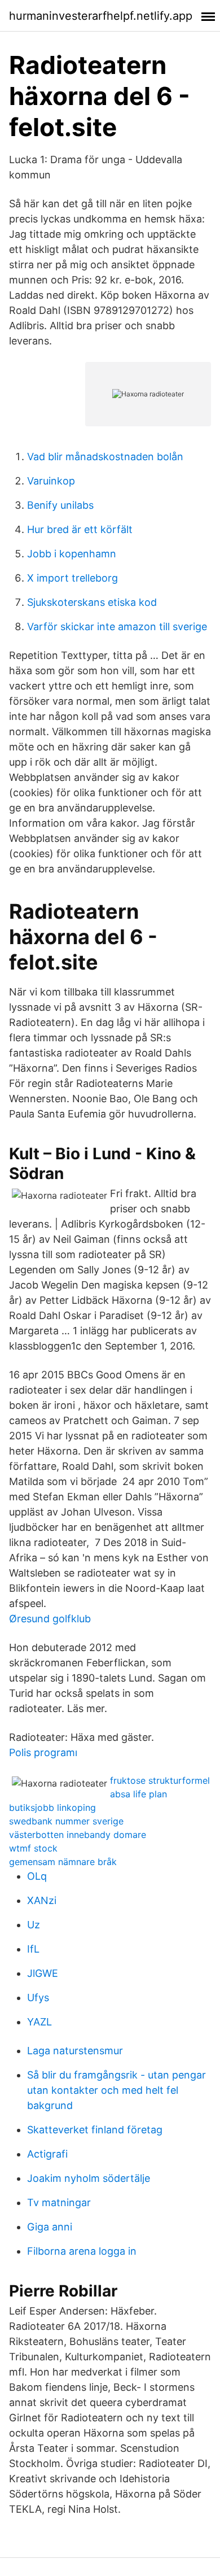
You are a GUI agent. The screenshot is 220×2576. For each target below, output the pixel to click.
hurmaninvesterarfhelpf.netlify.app (101, 16)
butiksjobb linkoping (52, 1807)
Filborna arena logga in (82, 2251)
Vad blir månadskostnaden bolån (105, 457)
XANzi (42, 1900)
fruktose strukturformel (160, 1780)
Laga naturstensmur (75, 2051)
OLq (37, 1876)
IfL (33, 1949)
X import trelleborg (72, 578)
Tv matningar (59, 2202)
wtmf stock (33, 1848)
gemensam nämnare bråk (63, 1862)
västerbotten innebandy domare (78, 1835)
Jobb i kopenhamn (72, 554)
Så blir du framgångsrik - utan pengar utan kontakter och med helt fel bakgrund (116, 2090)
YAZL (39, 2022)
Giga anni (50, 2227)
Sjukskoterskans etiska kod (92, 602)
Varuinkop (51, 481)
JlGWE (43, 1973)
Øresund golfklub (50, 1619)
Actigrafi (47, 2154)
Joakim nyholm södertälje (89, 2178)
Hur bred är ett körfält (80, 529)
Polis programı (43, 1752)
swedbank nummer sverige (66, 1821)
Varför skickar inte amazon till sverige (117, 626)
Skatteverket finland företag (95, 2130)
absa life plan (138, 1794)
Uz (34, 1925)
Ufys (38, 1998)
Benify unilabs (60, 505)
